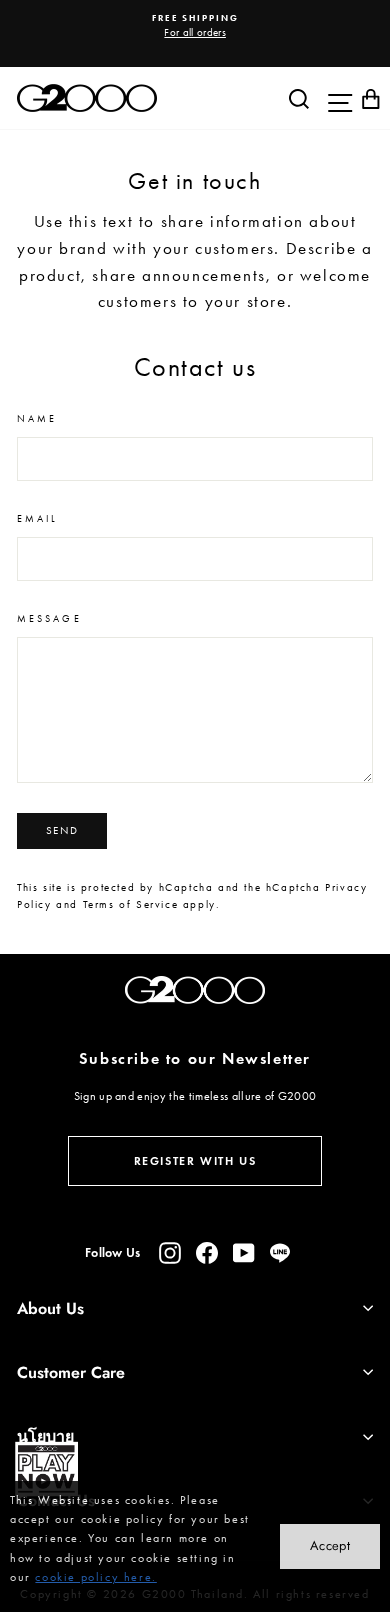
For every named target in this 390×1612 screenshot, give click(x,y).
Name (37, 418)
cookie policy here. (95, 1577)
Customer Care (71, 1372)
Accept (330, 1545)
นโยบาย (45, 1436)
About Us (50, 1308)
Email (37, 518)
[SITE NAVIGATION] (335, 98)
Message (49, 618)
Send (62, 830)
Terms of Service (131, 904)
